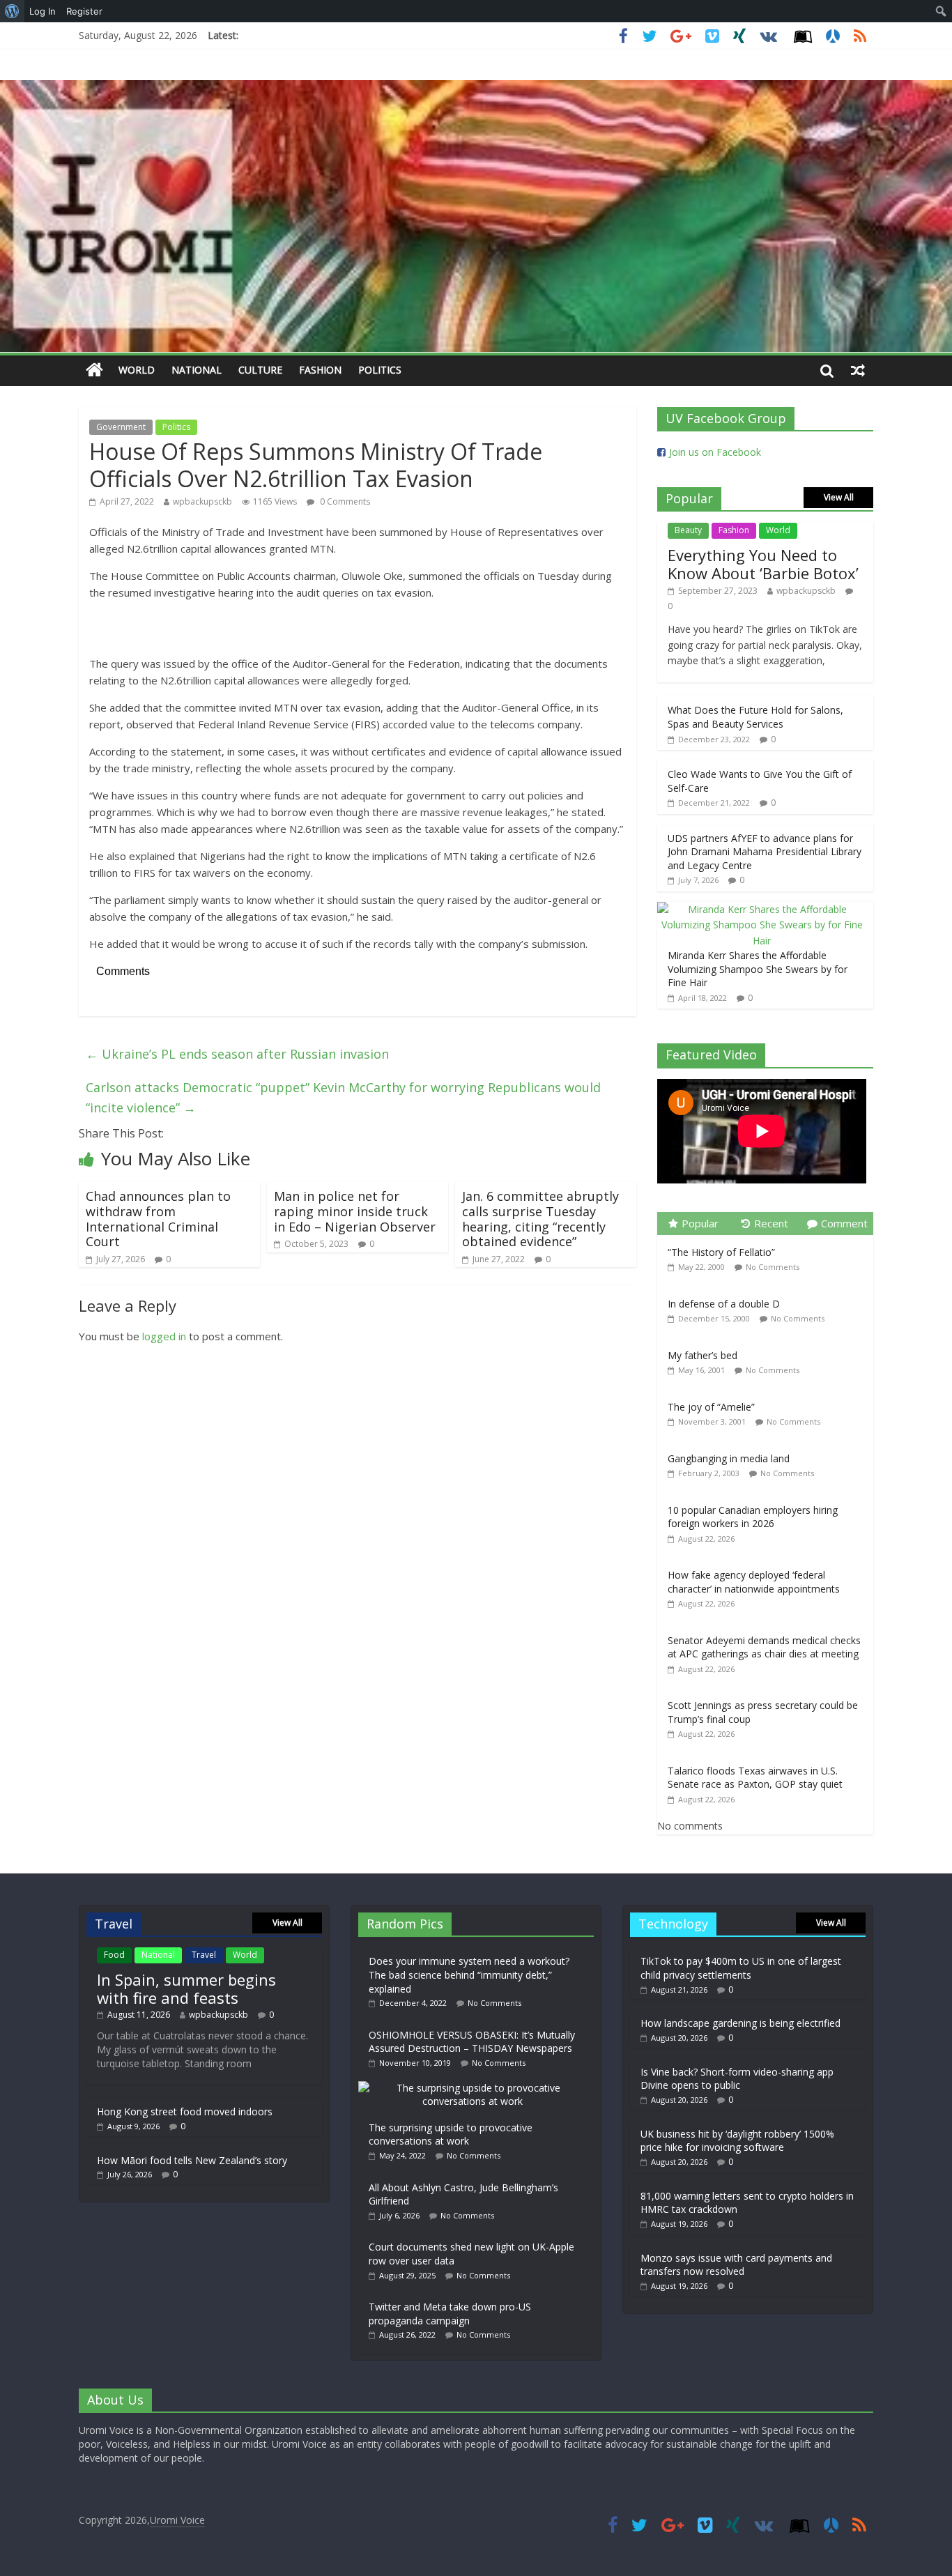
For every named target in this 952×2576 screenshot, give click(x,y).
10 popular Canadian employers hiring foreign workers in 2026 (753, 1517)
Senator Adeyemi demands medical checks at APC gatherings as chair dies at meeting (764, 1647)
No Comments (773, 1267)
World (137, 370)
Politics (380, 370)
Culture (260, 370)
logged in (164, 1336)
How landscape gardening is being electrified (740, 2023)
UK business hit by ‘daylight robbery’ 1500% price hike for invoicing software (737, 2141)
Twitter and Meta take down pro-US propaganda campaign (450, 2314)
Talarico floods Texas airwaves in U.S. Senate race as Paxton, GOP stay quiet (755, 1778)
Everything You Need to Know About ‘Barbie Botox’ (763, 564)
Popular (700, 1223)
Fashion (320, 370)
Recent (771, 1223)
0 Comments (344, 501)
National (197, 370)
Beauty (688, 530)
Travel (204, 1955)
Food (114, 1955)
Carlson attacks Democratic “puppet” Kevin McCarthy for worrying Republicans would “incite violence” (343, 1097)
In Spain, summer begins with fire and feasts (186, 1988)
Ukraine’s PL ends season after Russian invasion (237, 1054)
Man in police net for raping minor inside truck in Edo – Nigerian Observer (355, 1211)
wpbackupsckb (202, 501)
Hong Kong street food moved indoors (185, 2111)
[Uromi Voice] (94, 370)
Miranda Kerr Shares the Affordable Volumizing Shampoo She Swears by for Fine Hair (758, 969)
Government (121, 427)
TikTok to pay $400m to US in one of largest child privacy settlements (741, 1968)
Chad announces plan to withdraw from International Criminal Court (158, 1219)
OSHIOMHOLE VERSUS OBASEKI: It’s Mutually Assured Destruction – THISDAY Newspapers (472, 2042)
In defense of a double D (724, 1304)
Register (84, 11)
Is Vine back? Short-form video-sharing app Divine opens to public (737, 2079)
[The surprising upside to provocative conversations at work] (476, 2088)
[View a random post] (858, 370)
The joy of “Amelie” (711, 1407)
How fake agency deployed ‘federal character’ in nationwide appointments (754, 1582)
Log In (43, 11)
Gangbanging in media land (729, 1458)
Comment (844, 1223)
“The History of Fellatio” (721, 1252)
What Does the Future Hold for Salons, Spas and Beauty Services (755, 717)
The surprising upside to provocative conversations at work (451, 2134)
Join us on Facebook (715, 452)
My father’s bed (703, 1355)
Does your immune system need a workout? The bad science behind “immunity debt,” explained (469, 1975)
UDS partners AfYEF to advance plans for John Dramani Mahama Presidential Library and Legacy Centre (765, 852)
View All (839, 497)
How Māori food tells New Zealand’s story (192, 2160)
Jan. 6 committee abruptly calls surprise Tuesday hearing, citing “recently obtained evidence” (540, 1219)
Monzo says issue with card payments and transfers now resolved (736, 2265)
